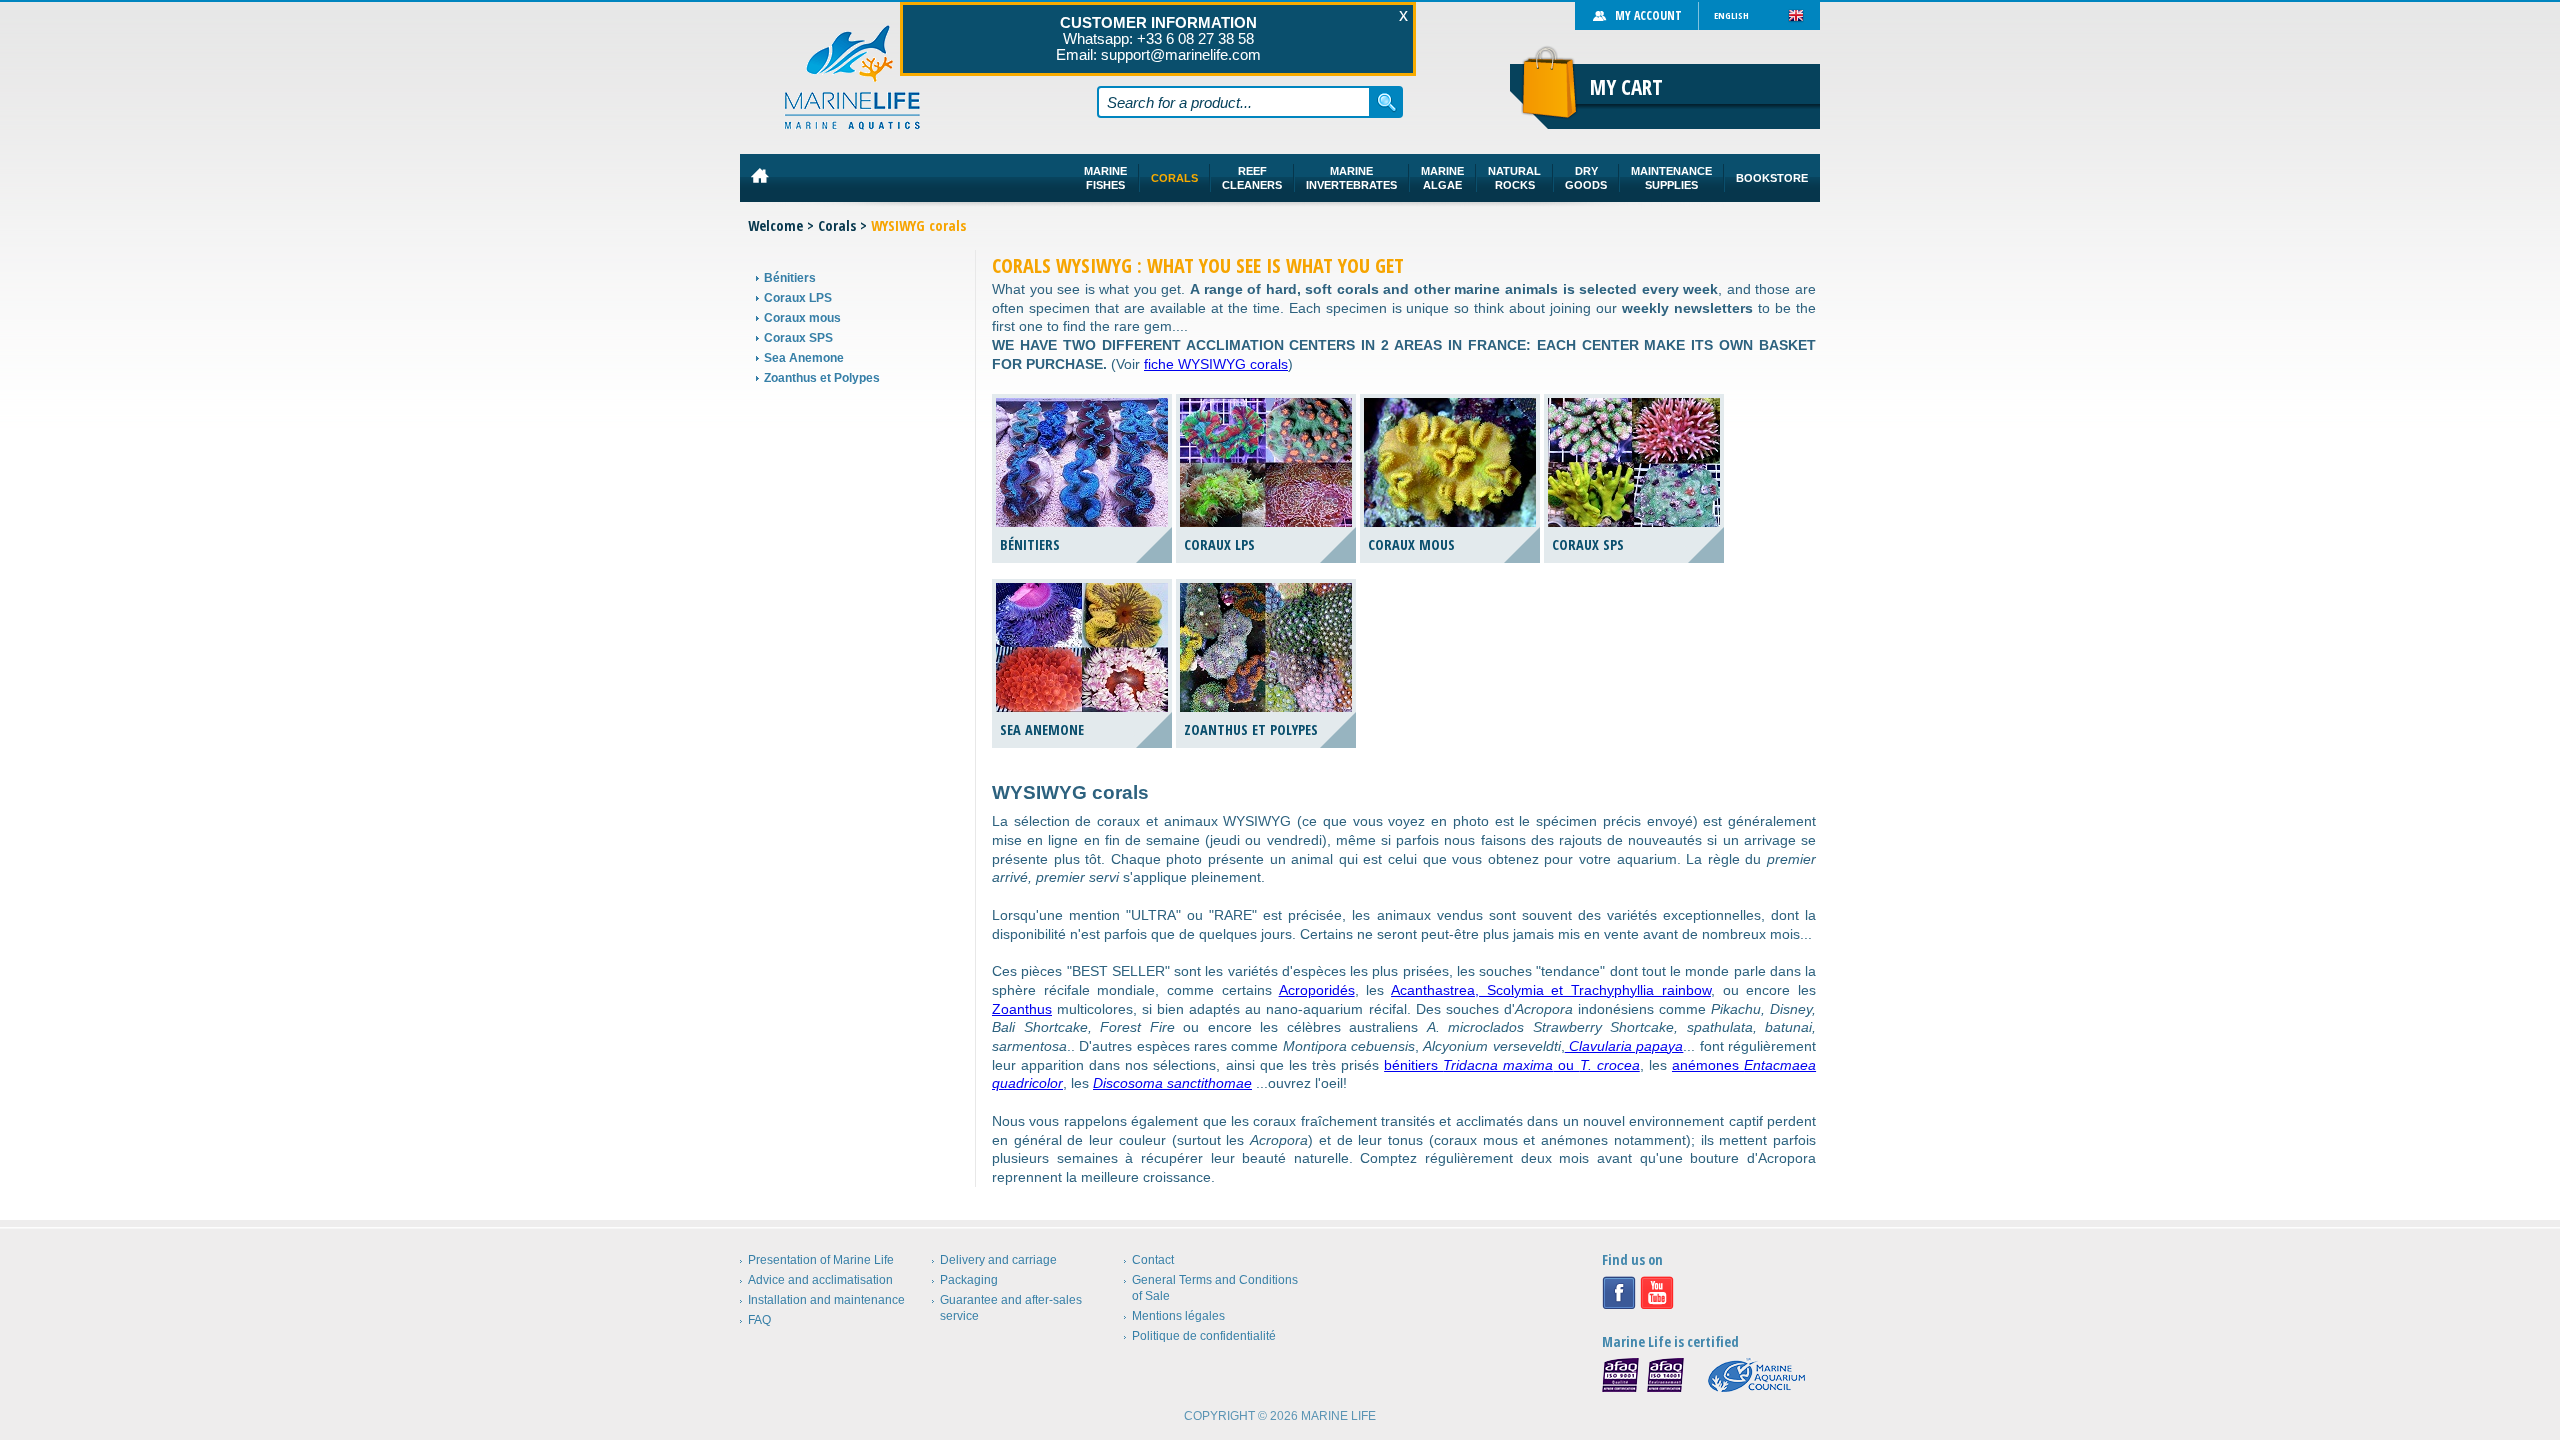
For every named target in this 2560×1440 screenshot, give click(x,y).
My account (1648, 15)
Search (1387, 102)
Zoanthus (1022, 1009)
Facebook (1619, 1293)
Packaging (969, 1280)
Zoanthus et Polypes (822, 378)
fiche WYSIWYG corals (1216, 364)
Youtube (1657, 1293)
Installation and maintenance (826, 1300)
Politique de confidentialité (1204, 1336)
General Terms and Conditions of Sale (1215, 1288)
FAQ (759, 1320)
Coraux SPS (798, 338)
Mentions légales (1178, 1316)
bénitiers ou (1512, 1065)
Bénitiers (790, 278)
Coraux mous (802, 318)
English (1731, 15)
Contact (1153, 1260)
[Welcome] (852, 77)
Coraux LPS (798, 298)
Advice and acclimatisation (820, 1280)
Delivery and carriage (998, 1260)
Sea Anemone (804, 358)
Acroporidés (1317, 990)
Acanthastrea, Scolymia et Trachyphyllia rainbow (1551, 990)
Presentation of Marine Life (821, 1260)
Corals (837, 225)
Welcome (775, 225)
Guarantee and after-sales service (1011, 1308)
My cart (1626, 87)
